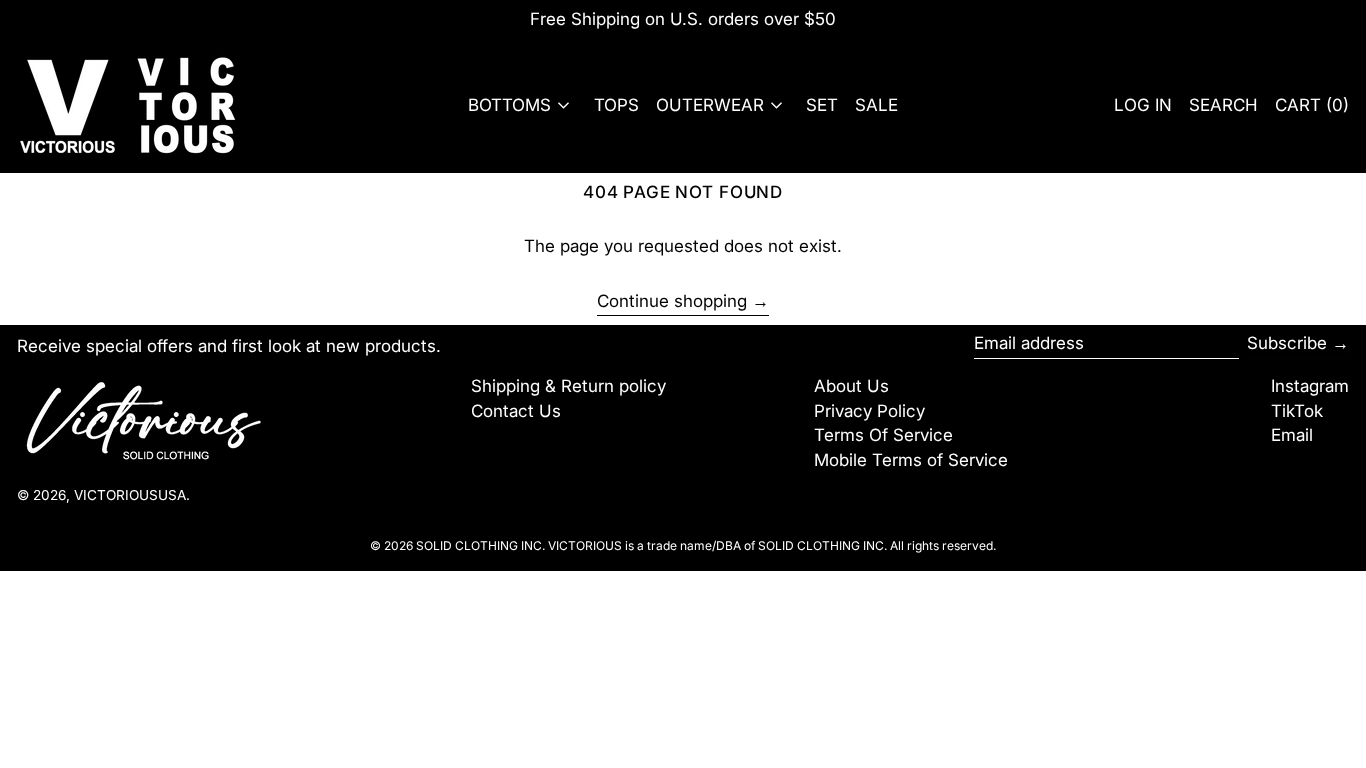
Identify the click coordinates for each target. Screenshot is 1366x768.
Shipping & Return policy (568, 386)
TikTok (1297, 411)
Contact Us (516, 411)
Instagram (1310, 386)
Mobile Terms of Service (911, 460)
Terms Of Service (883, 435)
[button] (1223, 105)
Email (1292, 435)
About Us (851, 386)
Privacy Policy (869, 411)
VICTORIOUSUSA (130, 495)
